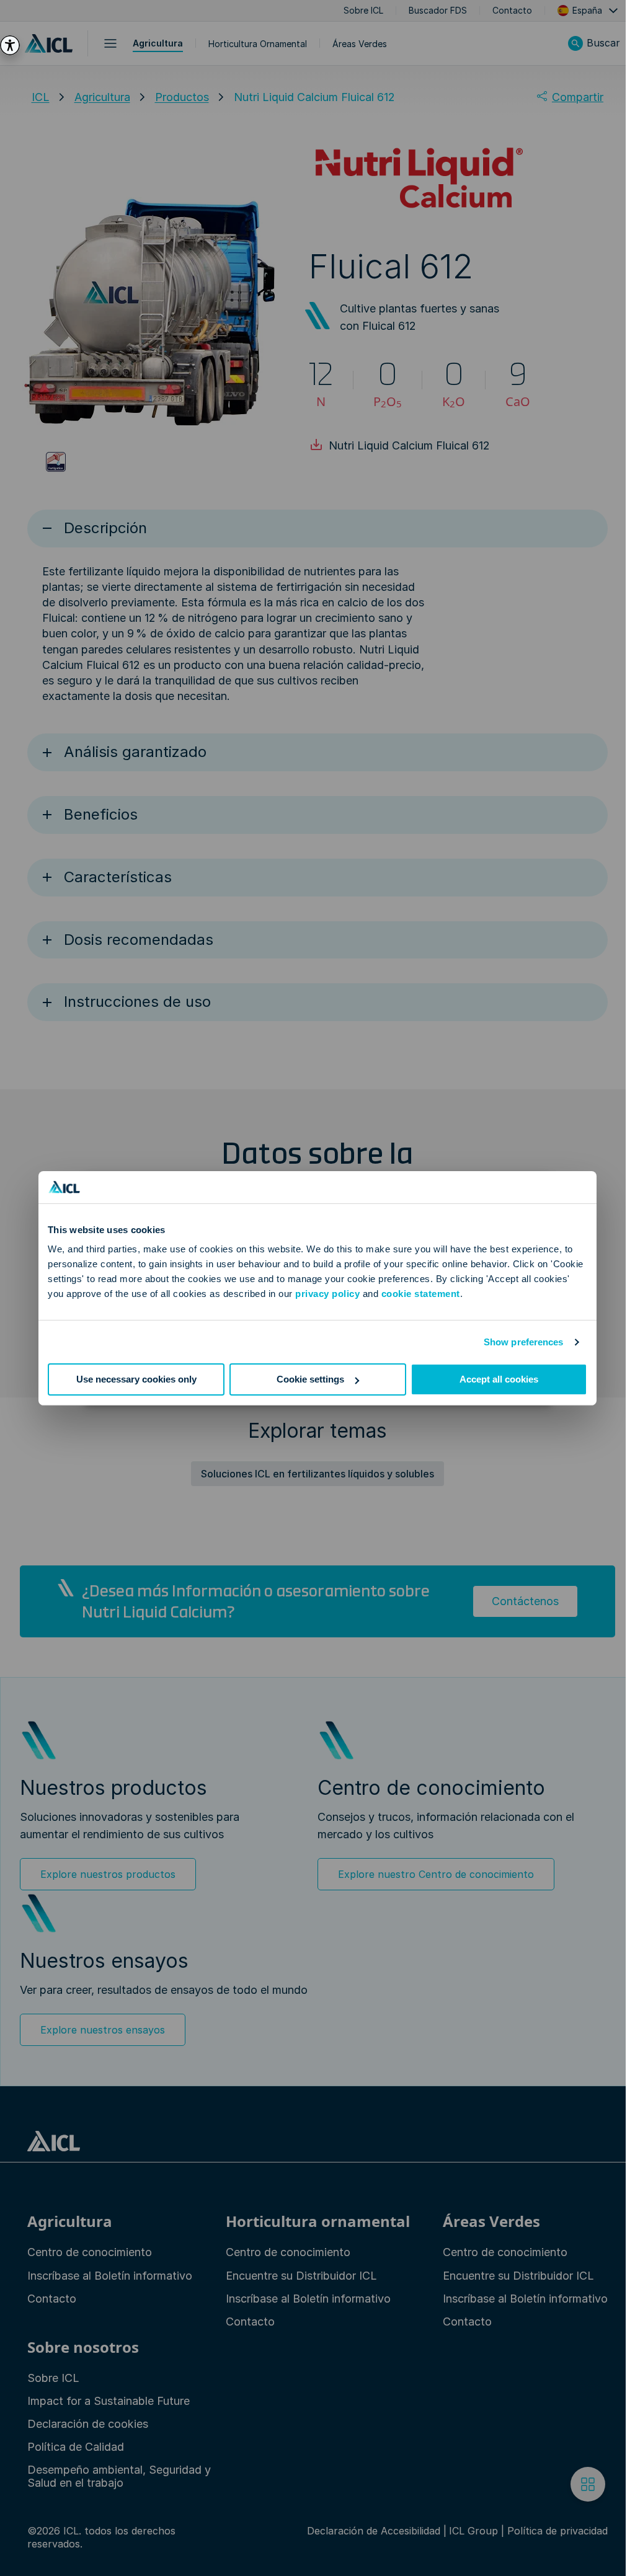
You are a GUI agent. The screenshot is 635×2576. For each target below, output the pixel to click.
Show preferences (524, 1342)
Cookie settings (310, 1379)
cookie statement (421, 1294)
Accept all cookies (499, 1379)
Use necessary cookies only (136, 1379)
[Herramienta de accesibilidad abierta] (10, 45)
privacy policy (327, 1294)
